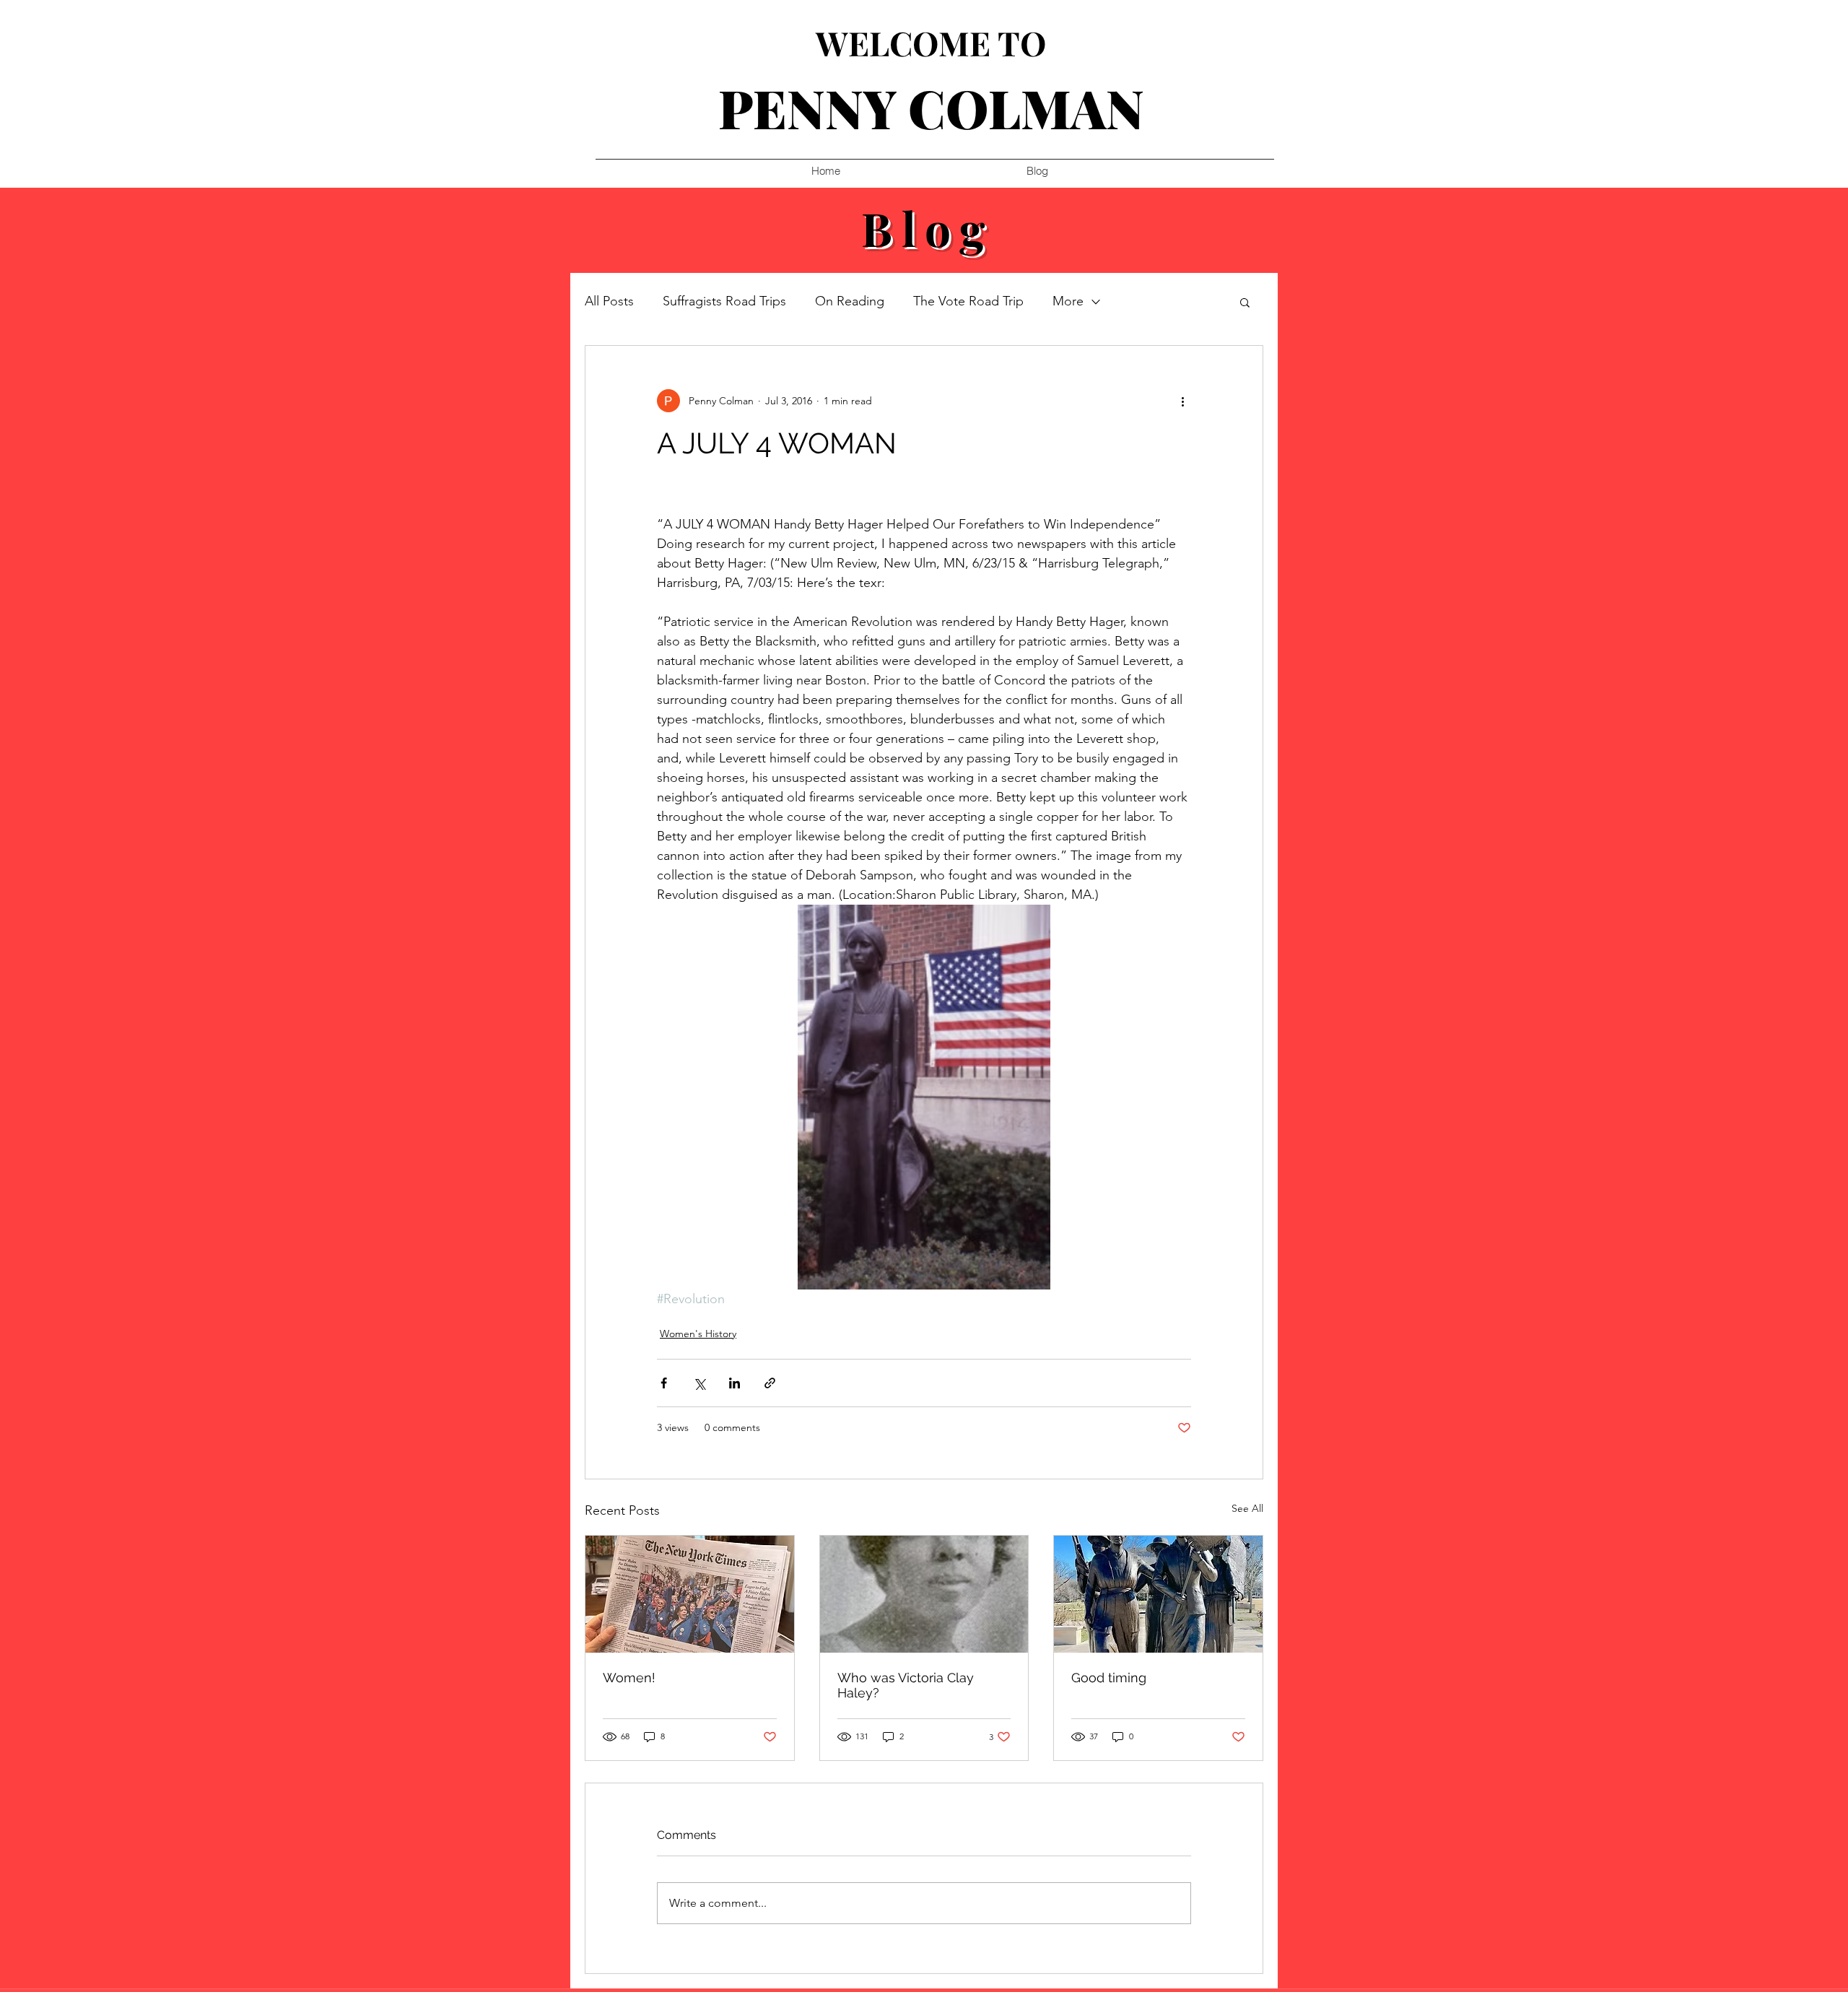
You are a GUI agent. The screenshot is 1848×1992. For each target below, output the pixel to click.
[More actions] (1182, 401)
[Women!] (690, 1594)
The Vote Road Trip (968, 301)
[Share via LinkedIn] (735, 1383)
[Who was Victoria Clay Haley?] (924, 1594)
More (1068, 301)
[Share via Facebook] (664, 1383)
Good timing (1109, 1678)
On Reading (850, 301)
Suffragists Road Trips (724, 301)
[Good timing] (1158, 1594)
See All (1247, 1508)
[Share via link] (770, 1383)
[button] (1245, 302)
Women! (629, 1678)
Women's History (698, 1334)
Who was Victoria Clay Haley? (906, 1685)
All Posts (609, 301)
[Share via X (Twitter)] (699, 1383)
